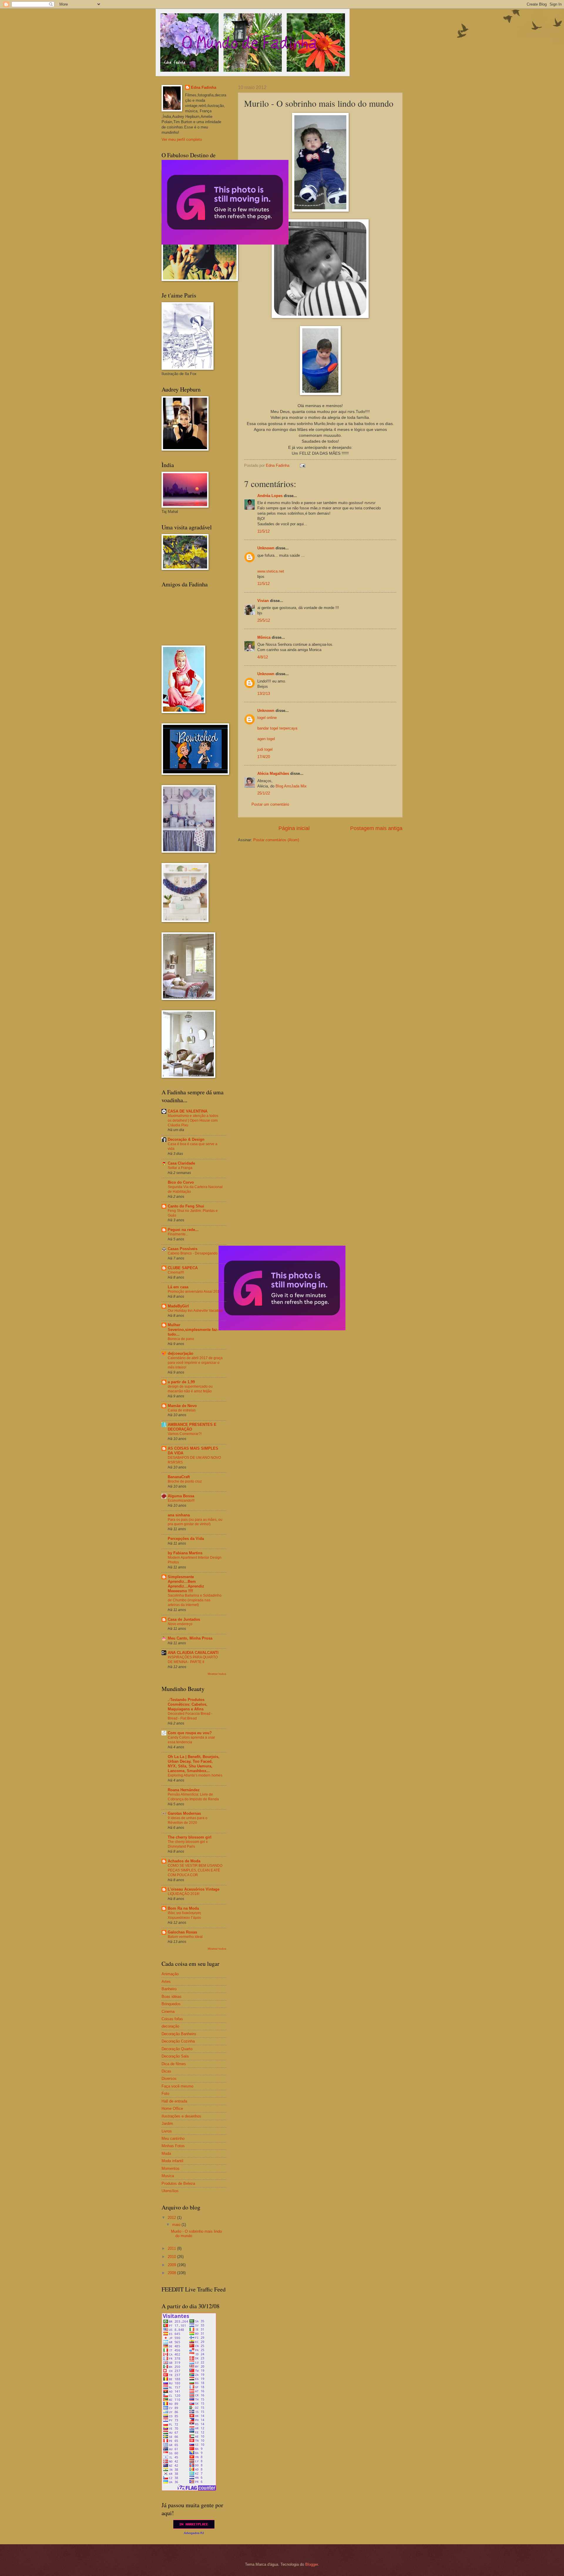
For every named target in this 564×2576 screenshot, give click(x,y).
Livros (167, 2131)
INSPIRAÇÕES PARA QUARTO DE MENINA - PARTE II (193, 1660)
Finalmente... (178, 1234)
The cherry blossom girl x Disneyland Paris (188, 1844)
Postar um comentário (270, 804)
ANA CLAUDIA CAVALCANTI (193, 1653)
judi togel (265, 749)
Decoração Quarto (177, 2049)
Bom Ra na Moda (183, 1908)
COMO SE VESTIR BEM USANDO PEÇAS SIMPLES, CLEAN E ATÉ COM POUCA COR (195, 1870)
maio (177, 2225)
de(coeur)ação (181, 1353)
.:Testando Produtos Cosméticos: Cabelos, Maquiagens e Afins (188, 1704)
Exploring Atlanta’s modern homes (195, 1775)
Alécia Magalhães (273, 773)
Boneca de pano (181, 1339)
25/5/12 (264, 620)
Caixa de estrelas (182, 1410)
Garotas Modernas (184, 1813)
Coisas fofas (172, 2019)
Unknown (266, 548)
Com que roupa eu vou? (190, 1733)
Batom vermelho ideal (185, 1937)
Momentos (171, 2168)
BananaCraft (179, 1477)
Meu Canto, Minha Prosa (190, 1638)
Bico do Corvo (181, 1182)
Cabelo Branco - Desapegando (193, 1253)
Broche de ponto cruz (185, 1481)
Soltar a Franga (180, 1168)
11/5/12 (263, 531)
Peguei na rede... (183, 1230)
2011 (172, 2248)
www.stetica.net (271, 571)
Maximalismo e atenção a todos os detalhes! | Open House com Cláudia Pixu (193, 1120)
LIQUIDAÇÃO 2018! (184, 1894)
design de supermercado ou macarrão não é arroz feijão (190, 1389)
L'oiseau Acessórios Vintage (194, 1889)
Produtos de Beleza (178, 2183)
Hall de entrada (174, 2101)
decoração (170, 2026)
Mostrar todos (217, 1674)
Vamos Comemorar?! (185, 1434)
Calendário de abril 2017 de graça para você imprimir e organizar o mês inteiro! (195, 1363)
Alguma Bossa (181, 1496)
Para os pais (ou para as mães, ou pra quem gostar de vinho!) (195, 1522)
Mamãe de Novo (182, 1406)
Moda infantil (172, 2161)
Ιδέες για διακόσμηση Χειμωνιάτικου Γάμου (184, 1915)
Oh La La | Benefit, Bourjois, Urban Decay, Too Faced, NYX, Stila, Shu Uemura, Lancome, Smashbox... (194, 1764)
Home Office (172, 2109)
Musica (168, 2176)
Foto (165, 2094)
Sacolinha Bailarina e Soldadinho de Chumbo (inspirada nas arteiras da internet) (195, 1600)
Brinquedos (171, 2004)
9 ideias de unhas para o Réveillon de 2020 (188, 1820)
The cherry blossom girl (190, 1837)
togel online (267, 718)
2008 (172, 2273)
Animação (170, 1974)
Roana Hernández (184, 1790)
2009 (172, 2265)
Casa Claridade (181, 1163)
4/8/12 (263, 657)
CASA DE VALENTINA (188, 1111)
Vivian (263, 601)
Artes (166, 1982)
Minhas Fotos (173, 2146)
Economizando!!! (181, 1501)
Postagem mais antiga (376, 828)
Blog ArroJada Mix (291, 786)
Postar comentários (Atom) (276, 840)
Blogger (312, 2564)
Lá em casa (178, 1287)
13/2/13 (264, 694)
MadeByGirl (178, 1306)
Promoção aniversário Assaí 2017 (195, 1292)
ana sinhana (179, 1515)
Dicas (166, 2071)
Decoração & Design (186, 1139)
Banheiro (169, 1989)
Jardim (167, 2123)
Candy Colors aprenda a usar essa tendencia (191, 1740)
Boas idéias (172, 1997)
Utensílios (170, 2191)
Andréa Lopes (270, 496)
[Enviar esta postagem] (302, 465)
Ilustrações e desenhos (181, 2116)
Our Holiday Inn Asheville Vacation (195, 1311)
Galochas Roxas (182, 1932)
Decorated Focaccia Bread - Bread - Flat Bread (190, 1716)
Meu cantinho (173, 2138)
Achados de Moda (184, 1861)
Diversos (169, 2079)
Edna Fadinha (204, 87)
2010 (172, 2257)
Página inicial (294, 828)
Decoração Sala (175, 2056)
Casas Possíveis (183, 1249)
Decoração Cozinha (178, 2041)
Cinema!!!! (176, 1272)
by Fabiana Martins (185, 1553)
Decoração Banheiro (179, 2034)
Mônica (264, 637)
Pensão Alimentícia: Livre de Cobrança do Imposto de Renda (193, 1797)
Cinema (168, 2012)
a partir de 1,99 (181, 1382)
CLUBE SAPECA (183, 1268)
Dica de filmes (174, 2064)
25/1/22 (264, 793)
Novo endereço (180, 1624)
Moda (166, 2153)
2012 (172, 2218)
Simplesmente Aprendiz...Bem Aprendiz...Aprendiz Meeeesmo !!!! (186, 1584)
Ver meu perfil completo (182, 139)
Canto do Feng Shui (186, 1206)
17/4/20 (264, 757)
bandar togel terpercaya (277, 728)
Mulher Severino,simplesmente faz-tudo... (193, 1330)
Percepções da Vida (186, 1539)
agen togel (266, 739)
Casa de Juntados (184, 1619)
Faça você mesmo (177, 2086)
